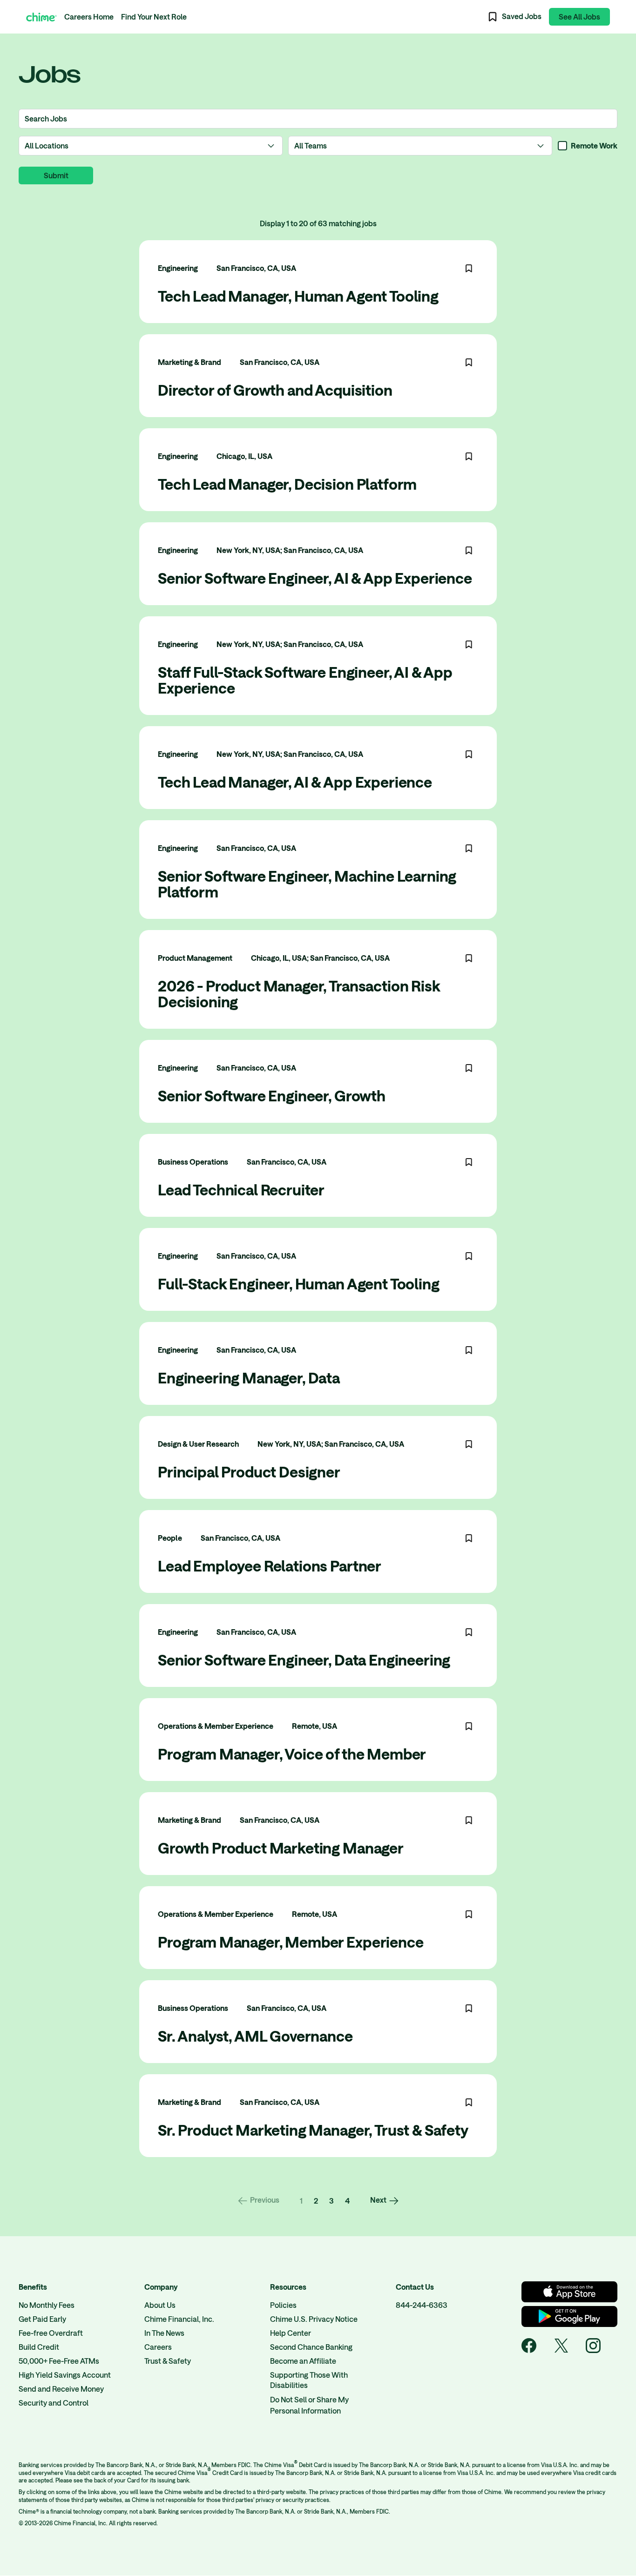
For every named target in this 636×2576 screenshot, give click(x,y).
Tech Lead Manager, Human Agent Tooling (298, 296)
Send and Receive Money (61, 2389)
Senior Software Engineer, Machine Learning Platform (307, 884)
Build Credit (39, 2347)
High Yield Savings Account (65, 2375)
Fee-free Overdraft (51, 2333)
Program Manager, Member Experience (291, 1942)
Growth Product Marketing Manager (281, 1848)
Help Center (291, 2333)
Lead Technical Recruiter (241, 1190)
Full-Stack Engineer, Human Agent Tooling (299, 1284)
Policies (283, 2305)
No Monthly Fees (47, 2305)
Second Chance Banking (311, 2347)
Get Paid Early (42, 2319)
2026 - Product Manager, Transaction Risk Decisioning (299, 994)
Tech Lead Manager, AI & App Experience (295, 782)
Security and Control (54, 2403)
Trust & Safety (168, 2361)
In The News (164, 2333)
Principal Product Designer (249, 1472)
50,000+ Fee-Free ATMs (59, 2361)
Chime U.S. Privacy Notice (314, 2319)
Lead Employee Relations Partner (270, 1566)
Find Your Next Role (154, 17)
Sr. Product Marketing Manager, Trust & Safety (313, 2130)
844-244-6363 (422, 2305)
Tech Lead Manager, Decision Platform (287, 484)
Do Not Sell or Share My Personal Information (309, 2405)
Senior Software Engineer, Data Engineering (304, 1660)
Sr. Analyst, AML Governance (255, 2036)
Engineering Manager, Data (249, 1378)
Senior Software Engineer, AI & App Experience (315, 578)
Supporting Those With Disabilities (309, 2380)
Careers (158, 2347)
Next (378, 2200)
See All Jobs (579, 17)
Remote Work (594, 145)
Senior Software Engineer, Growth (272, 1096)
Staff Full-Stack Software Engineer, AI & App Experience (305, 680)
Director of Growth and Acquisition (275, 390)
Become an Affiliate (303, 2361)
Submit (56, 175)
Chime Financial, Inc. (179, 2319)
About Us (160, 2305)
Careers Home (89, 17)
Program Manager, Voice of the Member (292, 1754)
